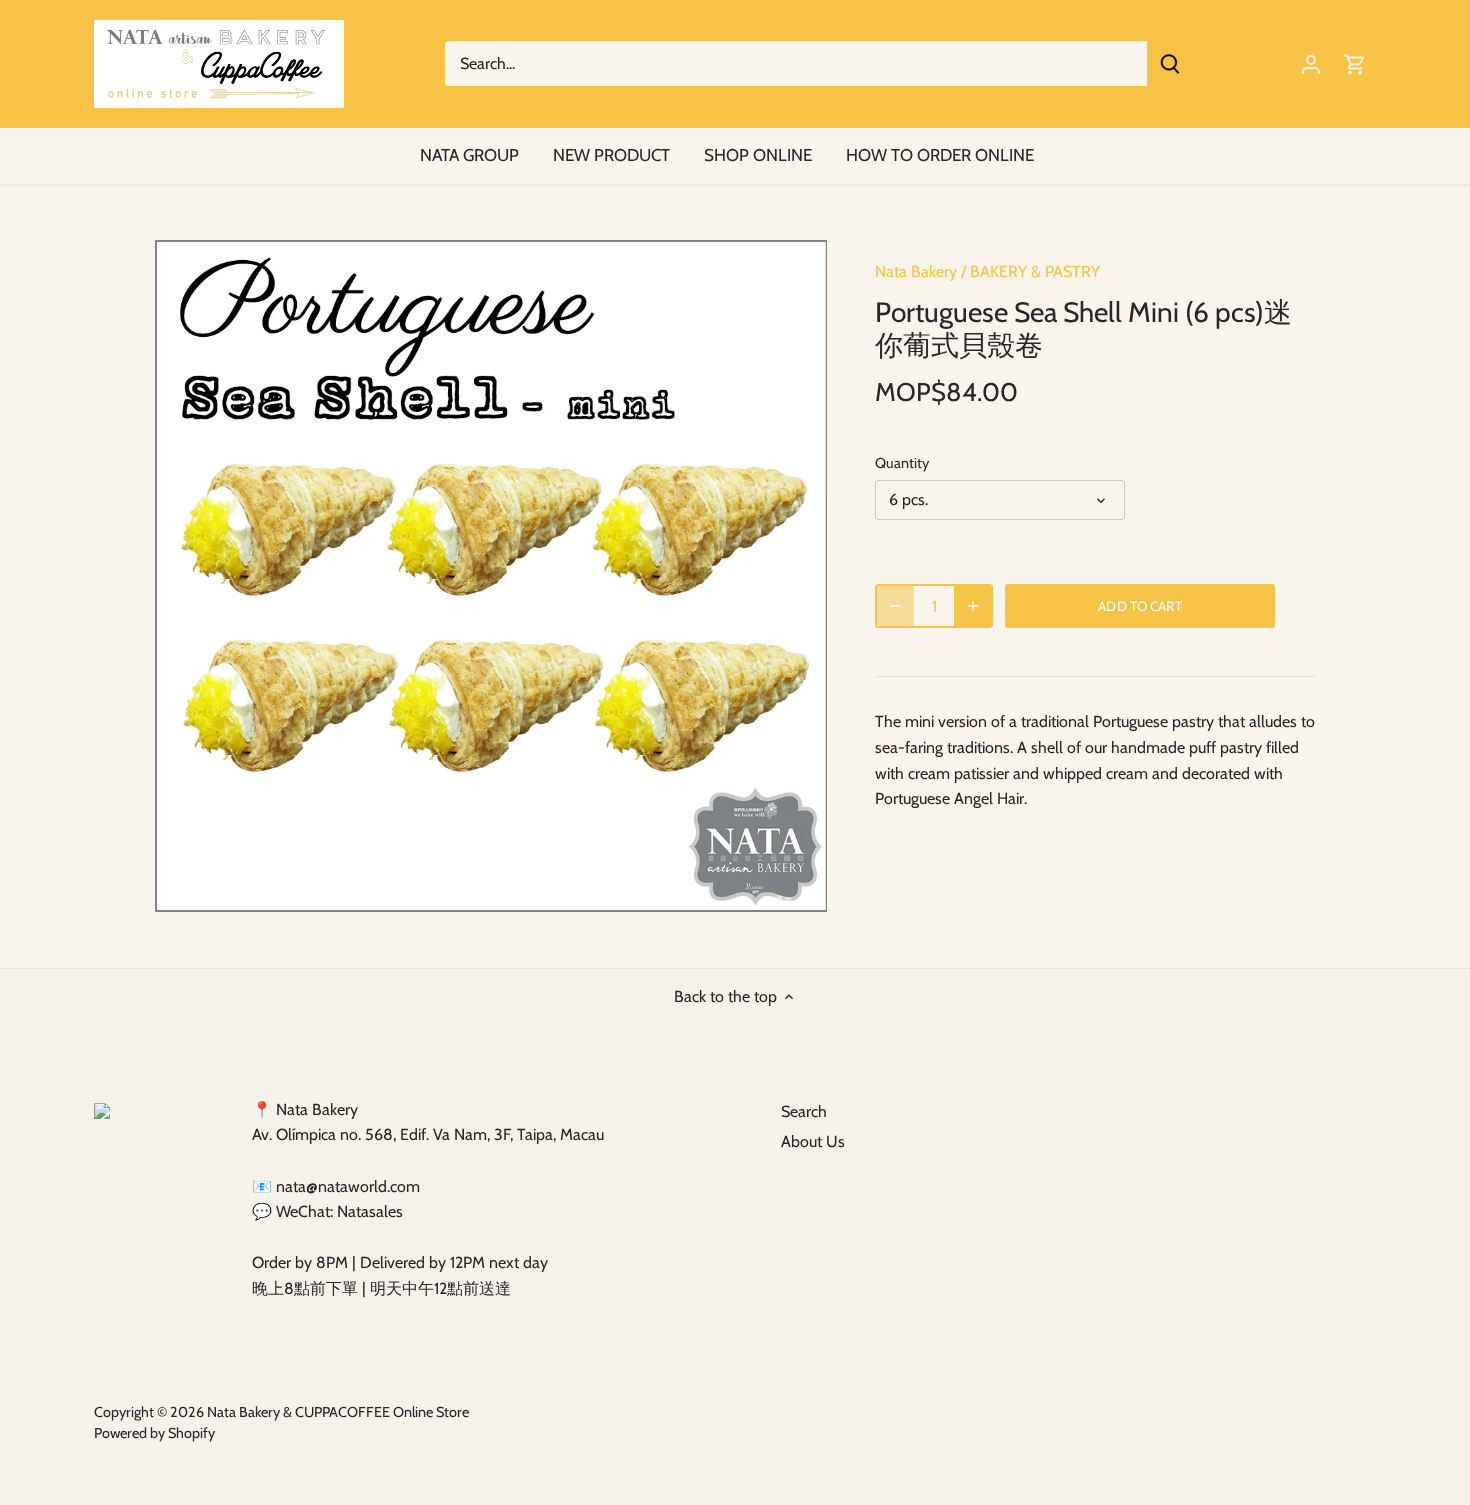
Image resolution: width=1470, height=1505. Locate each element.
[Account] (1311, 63)
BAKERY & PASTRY (1035, 271)
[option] (491, 576)
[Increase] (973, 606)
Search (804, 1111)
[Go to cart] (1355, 63)
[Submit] (1170, 63)
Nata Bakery (916, 271)
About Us (813, 1141)
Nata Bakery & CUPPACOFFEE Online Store (338, 1412)
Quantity (902, 463)
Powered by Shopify (154, 1433)
